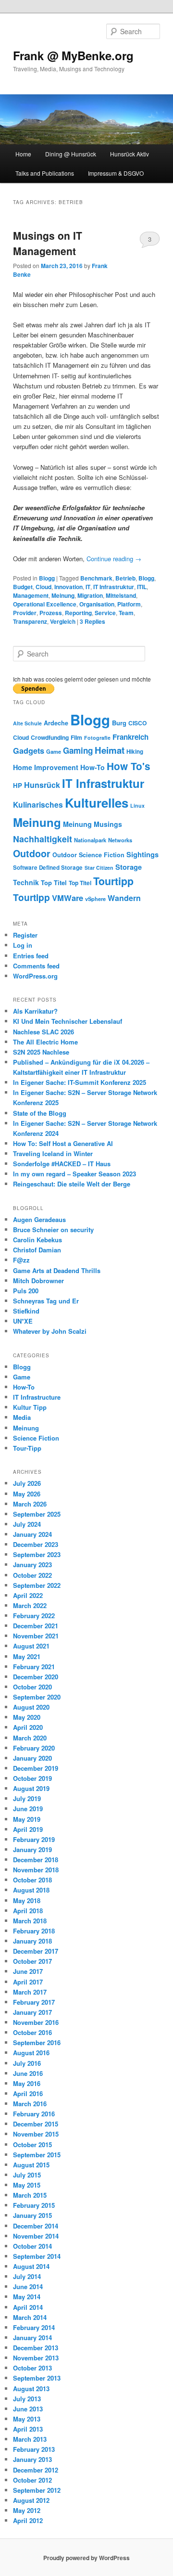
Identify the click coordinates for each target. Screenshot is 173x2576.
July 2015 (27, 2175)
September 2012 (37, 2490)
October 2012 (32, 2480)
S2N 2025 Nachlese (41, 1052)
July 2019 (27, 1798)
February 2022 (34, 1616)
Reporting (78, 613)
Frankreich (130, 737)
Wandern (124, 898)
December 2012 (36, 2470)
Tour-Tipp (27, 1448)
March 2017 (30, 1992)
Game (54, 751)
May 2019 (27, 1819)
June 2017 (28, 1971)
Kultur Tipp (30, 1407)
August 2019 (31, 1788)
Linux (137, 805)
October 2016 (32, 2032)
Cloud (43, 587)
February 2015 (34, 2205)
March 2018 (30, 1921)
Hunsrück (42, 785)
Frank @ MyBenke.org (73, 55)
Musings (108, 824)
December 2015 (36, 2124)
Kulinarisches (38, 805)
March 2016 (30, 2104)
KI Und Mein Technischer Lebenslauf (68, 1021)
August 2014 (31, 2266)
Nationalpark (90, 840)
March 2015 (30, 2195)
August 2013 (31, 2389)
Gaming (78, 750)
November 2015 (36, 2134)
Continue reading (114, 559)
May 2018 (27, 1900)
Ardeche (56, 723)
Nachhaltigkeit (43, 839)
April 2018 (28, 1911)
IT (88, 587)
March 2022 (30, 1605)
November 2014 (36, 2236)
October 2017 (32, 1961)
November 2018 (36, 1870)
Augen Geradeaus (39, 1219)
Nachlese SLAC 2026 (43, 1032)
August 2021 (31, 1646)
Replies (93, 621)
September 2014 (37, 2256)
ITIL (142, 587)
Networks (120, 840)
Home (23, 154)
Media (22, 1417)
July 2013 (27, 2399)
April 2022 (28, 1595)
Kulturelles (97, 803)
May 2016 (27, 2083)
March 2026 (30, 1504)
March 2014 (30, 2317)
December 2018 (36, 1860)
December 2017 (36, 1951)
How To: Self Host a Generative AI (63, 1143)
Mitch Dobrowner (38, 1281)
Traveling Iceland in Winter (53, 1153)
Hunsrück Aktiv (130, 154)
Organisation (97, 604)
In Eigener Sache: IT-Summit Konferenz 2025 (80, 1082)
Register (25, 935)
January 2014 (32, 2338)
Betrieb (125, 578)
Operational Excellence (45, 604)
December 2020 (36, 1677)
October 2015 (32, 2145)
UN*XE (23, 1321)
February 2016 (34, 2114)
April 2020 (28, 1727)
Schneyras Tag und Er (46, 1301)
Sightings (142, 855)
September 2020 (37, 1697)
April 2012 (28, 2520)
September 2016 (37, 2042)
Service (105, 613)
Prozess (51, 613)
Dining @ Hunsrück (71, 154)
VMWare (68, 898)
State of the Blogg (40, 1113)
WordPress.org (35, 976)
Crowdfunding (50, 737)
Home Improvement (46, 767)
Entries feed (31, 956)
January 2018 (32, 1941)
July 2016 (27, 2063)
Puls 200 (26, 1291)
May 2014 (27, 2297)
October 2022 (32, 1575)
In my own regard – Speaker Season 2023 (74, 1174)
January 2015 (32, 2215)
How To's (129, 766)
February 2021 (34, 1667)
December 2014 (36, 2226)
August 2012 (31, 2500)
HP (18, 785)
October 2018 (32, 1880)
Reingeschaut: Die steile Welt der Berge (72, 1184)
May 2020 (27, 1717)
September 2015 (37, 2155)
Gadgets (29, 751)
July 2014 (27, 2276)
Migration (90, 595)
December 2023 (36, 1544)
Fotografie (97, 738)
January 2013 (32, 2459)
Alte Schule (27, 723)
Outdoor (32, 853)
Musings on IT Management (48, 243)
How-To (93, 767)
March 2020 (30, 1738)
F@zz (21, 1260)
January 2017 (32, 2012)
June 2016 (28, 2073)
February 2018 (34, 1931)
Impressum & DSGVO (116, 173)
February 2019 (34, 1839)
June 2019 (28, 1809)
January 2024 (32, 1534)
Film (76, 737)
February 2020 (34, 1748)
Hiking (135, 752)
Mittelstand (121, 595)
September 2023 (37, 1554)
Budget (23, 587)
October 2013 (32, 2368)
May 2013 (27, 2419)
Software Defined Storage (48, 868)
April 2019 (28, 1829)
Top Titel (54, 882)
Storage (129, 867)
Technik (26, 882)
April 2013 (28, 2429)
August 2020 (31, 1707)
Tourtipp (113, 881)
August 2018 (31, 1890)
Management (31, 595)
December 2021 (36, 1626)
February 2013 (34, 2449)
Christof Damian (37, 1250)
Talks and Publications (45, 173)
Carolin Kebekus (37, 1240)
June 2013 (28, 2409)
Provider (25, 613)
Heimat (110, 750)
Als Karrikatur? (35, 1011)
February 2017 (34, 2002)
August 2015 (31, 2165)
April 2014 (28, 2307)
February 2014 (34, 2327)
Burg (119, 723)
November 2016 (36, 2022)
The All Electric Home (45, 1042)
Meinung (63, 595)
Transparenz (30, 621)
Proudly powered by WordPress (86, 2558)
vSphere (95, 899)
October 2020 (32, 1687)
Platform (129, 604)
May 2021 (27, 1656)
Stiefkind (26, 1311)
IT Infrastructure (37, 1397)
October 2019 (32, 1778)
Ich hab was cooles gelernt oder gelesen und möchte (82, 679)
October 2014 (32, 2246)
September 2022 (37, 1585)
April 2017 (28, 1982)
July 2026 (27, 1483)
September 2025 (37, 1514)
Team (126, 613)
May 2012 (27, 2510)
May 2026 (27, 1494)
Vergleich (63, 621)
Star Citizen (99, 868)
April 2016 (28, 2093)
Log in (23, 945)
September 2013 (37, 2378)
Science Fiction (102, 855)
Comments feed (36, 966)
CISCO (137, 723)
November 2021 (36, 1636)
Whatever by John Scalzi (50, 1331)
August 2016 (31, 2053)
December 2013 (36, 2348)
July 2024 (27, 1524)
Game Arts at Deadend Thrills (57, 1270)
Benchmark (96, 578)
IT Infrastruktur (114, 587)
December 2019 (36, 1768)
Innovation (68, 587)
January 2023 (32, 1565)
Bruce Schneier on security (53, 1230)
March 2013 (30, 2439)
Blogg (47, 578)
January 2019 (32, 1849)
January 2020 (32, 1758)
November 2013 (36, 2358)
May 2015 (27, 2185)
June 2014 (28, 2286)
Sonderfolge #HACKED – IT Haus (62, 1164)
